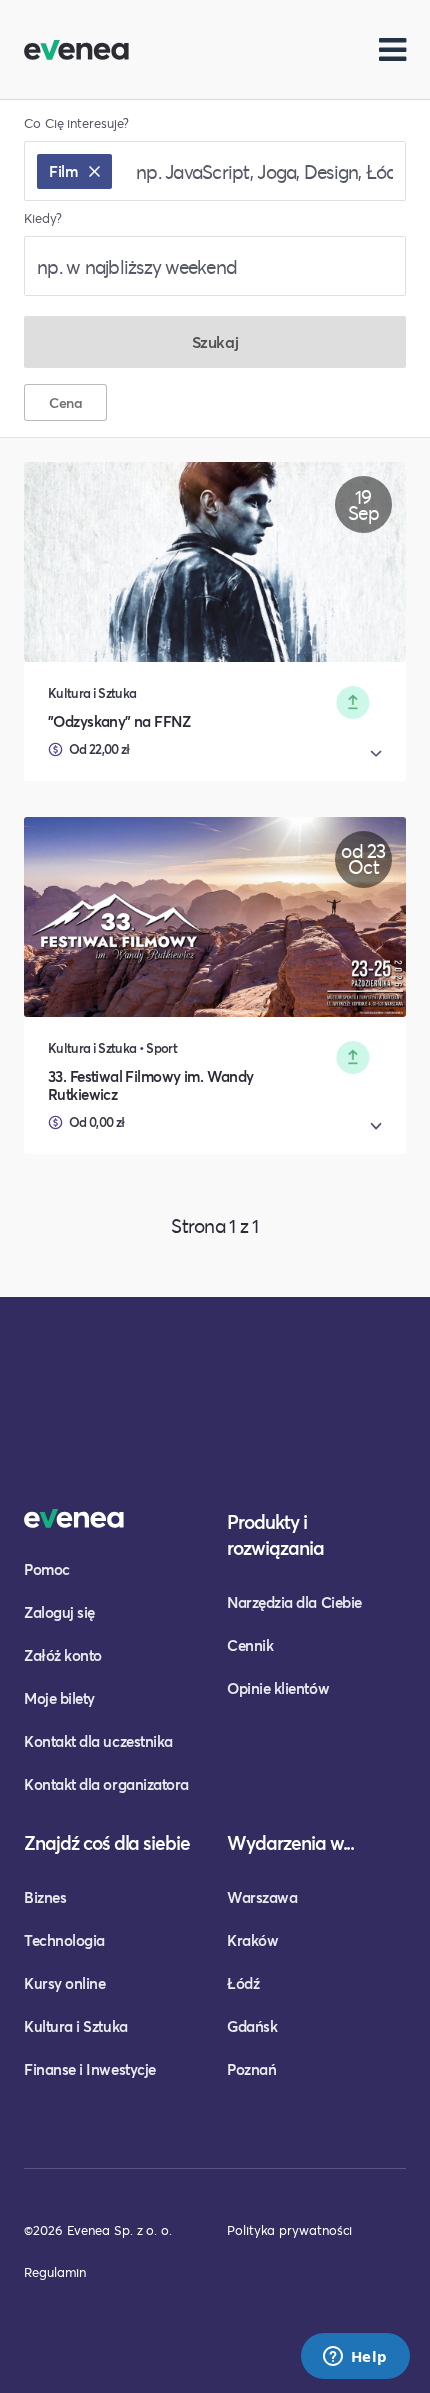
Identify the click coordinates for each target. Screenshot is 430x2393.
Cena (65, 402)
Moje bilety (59, 1698)
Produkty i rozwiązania (275, 1534)
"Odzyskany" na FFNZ (119, 721)
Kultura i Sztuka (76, 2026)
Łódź (243, 1983)
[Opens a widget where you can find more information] (355, 2358)
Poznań (251, 2069)
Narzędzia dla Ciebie (294, 1602)
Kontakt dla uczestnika (98, 1741)
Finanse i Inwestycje (90, 2069)
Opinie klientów (278, 1688)
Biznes (45, 1897)
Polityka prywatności (289, 2230)
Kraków (252, 1940)
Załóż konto (63, 1655)
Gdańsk (252, 2026)
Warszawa (262, 1897)
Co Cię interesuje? (76, 123)
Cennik (250, 1645)
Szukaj (215, 341)
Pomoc (47, 1569)
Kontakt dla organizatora (106, 1784)
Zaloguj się (59, 1612)
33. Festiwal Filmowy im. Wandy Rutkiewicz (151, 1085)
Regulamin (55, 2272)
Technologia (64, 1940)
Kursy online (64, 1983)
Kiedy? (43, 218)
